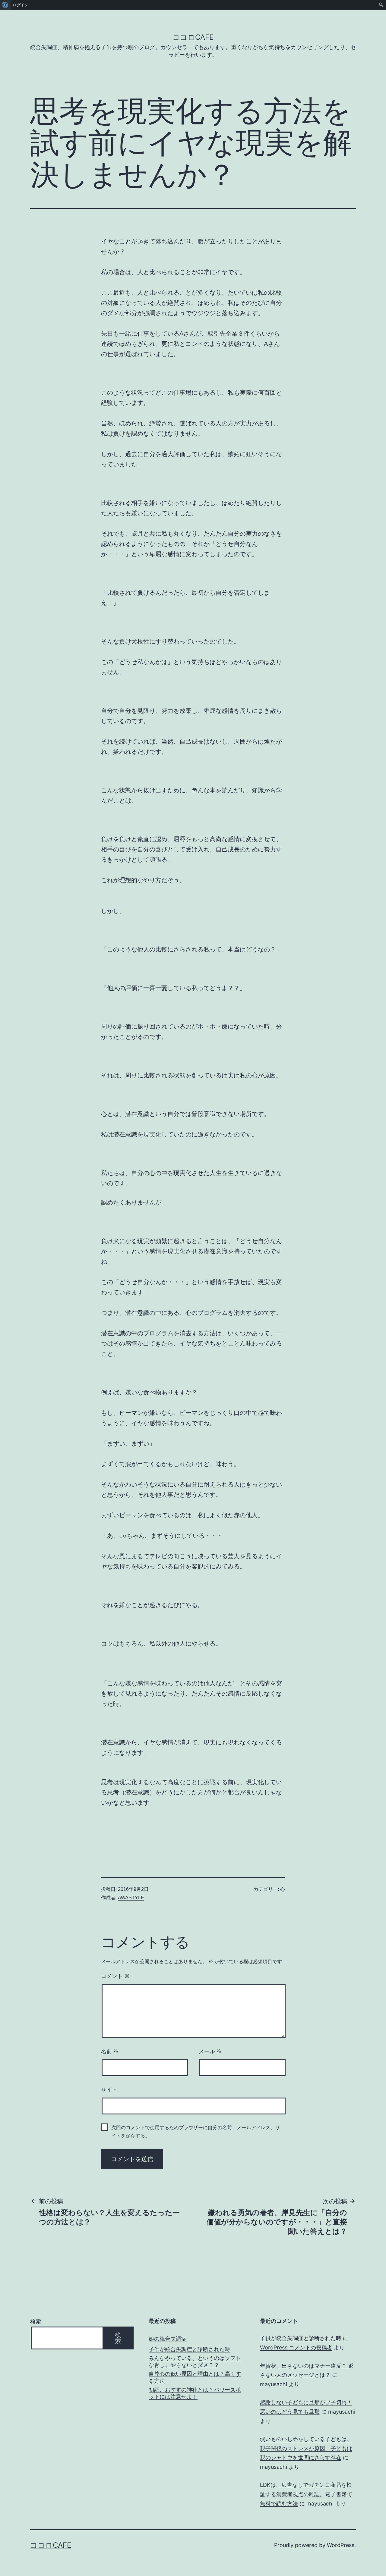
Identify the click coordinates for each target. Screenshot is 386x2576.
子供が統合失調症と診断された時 (189, 2349)
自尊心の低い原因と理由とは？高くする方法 (195, 2377)
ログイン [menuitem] (21, 5)
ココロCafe (193, 37)
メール (210, 2051)
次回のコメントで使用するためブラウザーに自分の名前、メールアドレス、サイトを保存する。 (196, 2132)
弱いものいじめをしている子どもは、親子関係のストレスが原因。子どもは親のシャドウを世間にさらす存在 (306, 2448)
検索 (36, 2322)
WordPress (341, 2545)
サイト (109, 2090)
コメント (115, 1976)
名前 (110, 2051)
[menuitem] (5, 5)
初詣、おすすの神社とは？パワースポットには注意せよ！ (195, 2393)
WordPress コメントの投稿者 (296, 2347)
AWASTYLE (131, 1898)
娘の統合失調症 (168, 2339)
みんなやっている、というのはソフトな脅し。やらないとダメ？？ (195, 2361)
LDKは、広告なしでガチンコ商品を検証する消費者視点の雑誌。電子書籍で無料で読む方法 (306, 2494)
